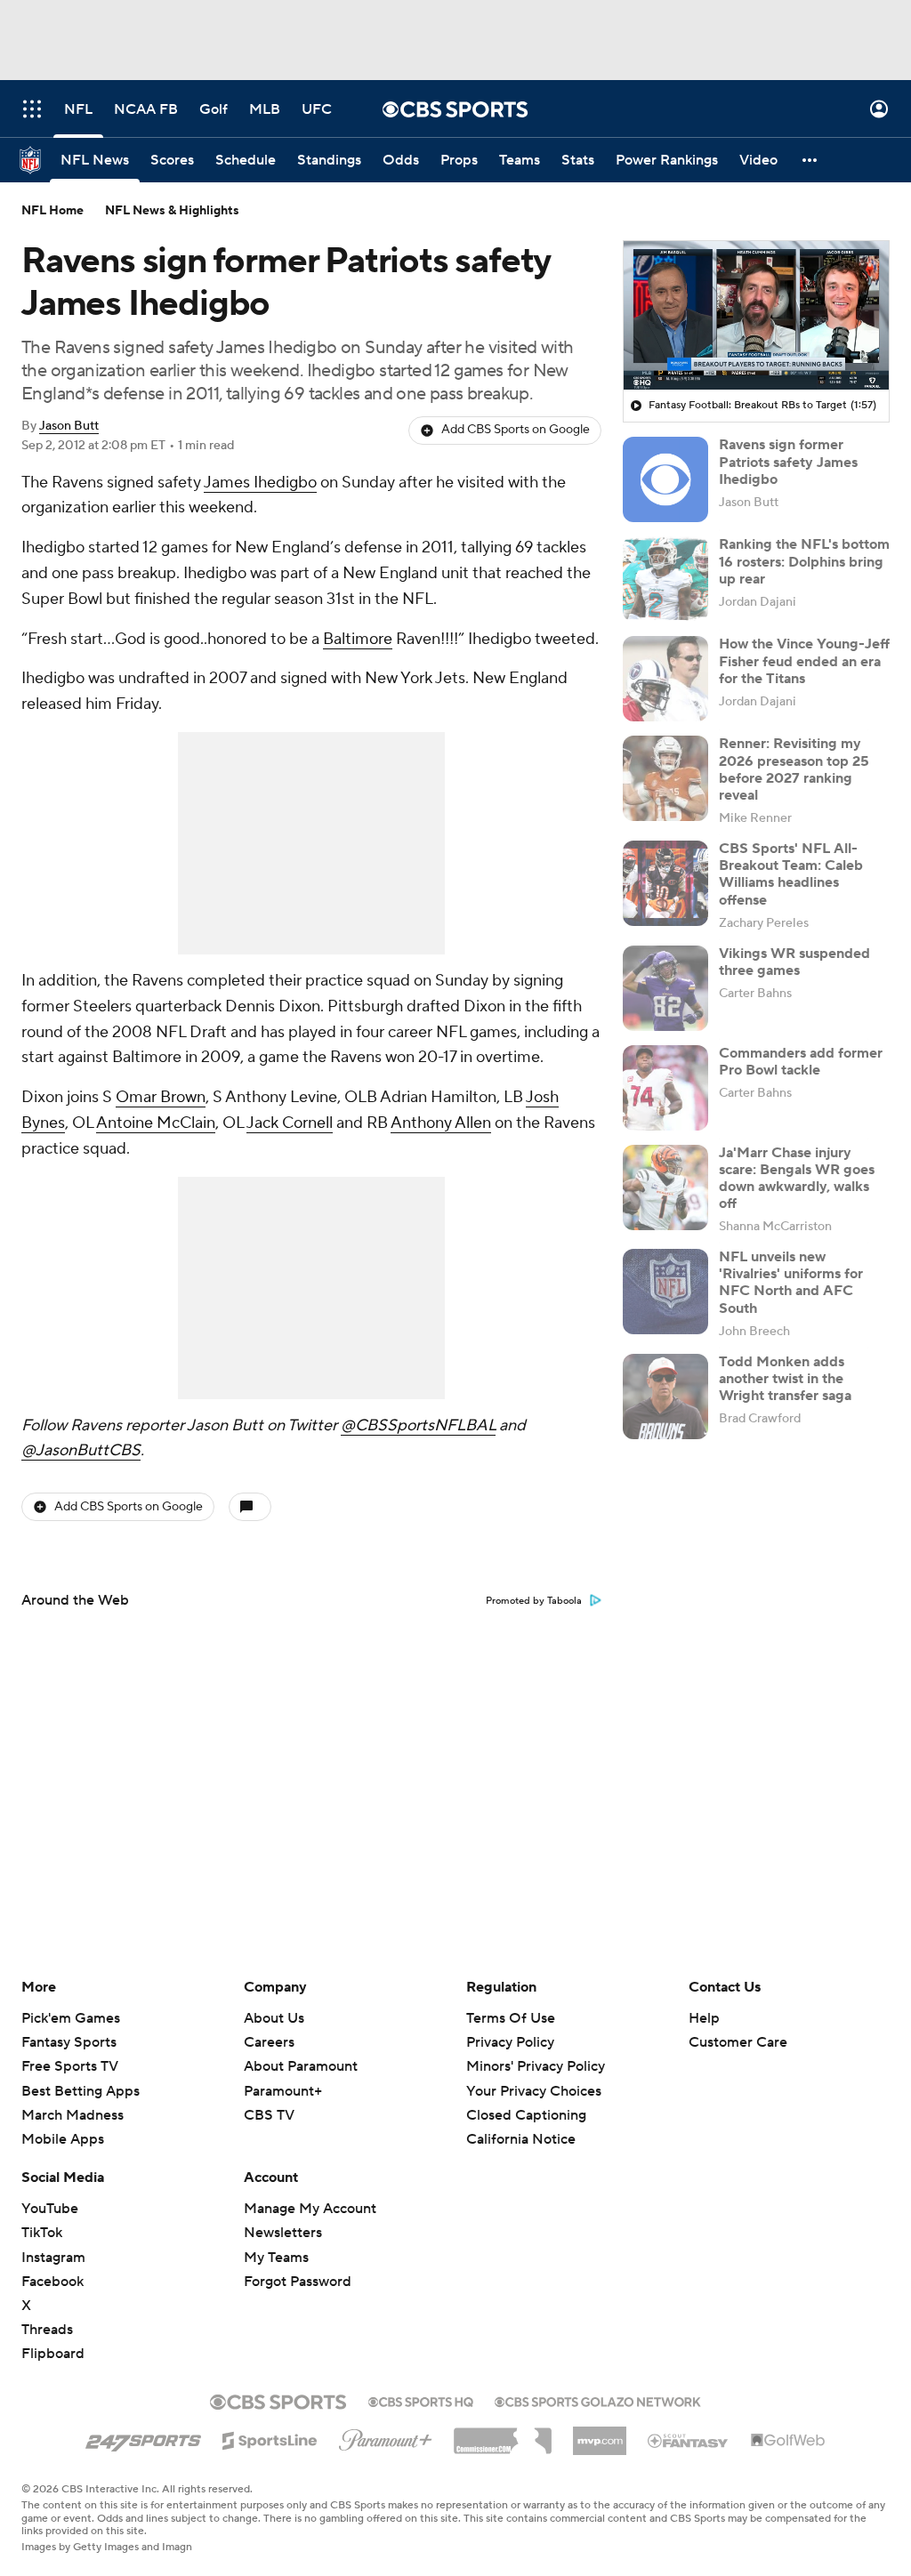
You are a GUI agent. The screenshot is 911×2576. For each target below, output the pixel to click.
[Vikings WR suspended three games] (665, 988)
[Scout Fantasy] (689, 2440)
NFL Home (52, 211)
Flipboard (53, 2354)
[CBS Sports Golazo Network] (598, 2400)
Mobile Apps (63, 2139)
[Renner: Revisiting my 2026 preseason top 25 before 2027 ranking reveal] (665, 778)
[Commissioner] (503, 2435)
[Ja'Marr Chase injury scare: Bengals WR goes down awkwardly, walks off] (665, 1187)
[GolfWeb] (788, 2441)
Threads (47, 2330)
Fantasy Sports (69, 2042)
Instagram (53, 2258)
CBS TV (269, 2115)
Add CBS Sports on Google (516, 430)
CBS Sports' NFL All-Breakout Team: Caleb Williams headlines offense (791, 874)
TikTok (42, 2233)
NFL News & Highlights (172, 211)
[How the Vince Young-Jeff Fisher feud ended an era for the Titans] (665, 679)
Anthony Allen (441, 1123)
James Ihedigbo (260, 483)
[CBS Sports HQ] (421, 2400)
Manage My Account (310, 2209)
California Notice (521, 2139)
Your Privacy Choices (534, 2091)
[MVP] (600, 2434)
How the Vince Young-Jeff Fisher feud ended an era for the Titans (804, 661)
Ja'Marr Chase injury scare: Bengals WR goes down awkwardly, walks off (797, 1179)
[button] (32, 109)
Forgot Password (298, 2282)
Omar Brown (161, 1097)
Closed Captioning (526, 2115)
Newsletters (283, 2233)
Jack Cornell (290, 1123)
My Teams (276, 2258)
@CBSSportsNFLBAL (418, 1425)
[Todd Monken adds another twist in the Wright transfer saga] (665, 1397)
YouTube (50, 2209)
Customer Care (738, 2042)
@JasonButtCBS (81, 1450)
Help (704, 2018)
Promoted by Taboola (534, 1601)
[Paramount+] (386, 2436)
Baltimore (358, 639)
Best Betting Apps (81, 2091)
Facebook (52, 2282)
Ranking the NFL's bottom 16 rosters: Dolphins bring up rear (804, 561)
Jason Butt (69, 426)
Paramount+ (283, 2091)
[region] (756, 316)
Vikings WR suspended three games (794, 962)
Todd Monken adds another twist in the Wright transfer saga (785, 1379)
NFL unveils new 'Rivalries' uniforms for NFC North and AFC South (791, 1283)
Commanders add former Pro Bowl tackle (801, 1062)
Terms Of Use (511, 2018)
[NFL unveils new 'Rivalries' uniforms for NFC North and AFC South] (665, 1292)
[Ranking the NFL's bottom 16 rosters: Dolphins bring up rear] (665, 579)
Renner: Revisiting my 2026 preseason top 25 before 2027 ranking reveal (794, 769)
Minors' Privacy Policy (536, 2066)
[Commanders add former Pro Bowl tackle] (665, 1088)
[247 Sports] (143, 2437)
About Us (274, 2018)
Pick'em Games (71, 2018)
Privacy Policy (510, 2042)
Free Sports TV (70, 2066)
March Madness (73, 2115)
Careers (269, 2042)
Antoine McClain (156, 1123)
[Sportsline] (270, 2438)
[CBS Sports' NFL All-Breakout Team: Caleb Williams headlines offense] (665, 883)
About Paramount (301, 2066)
